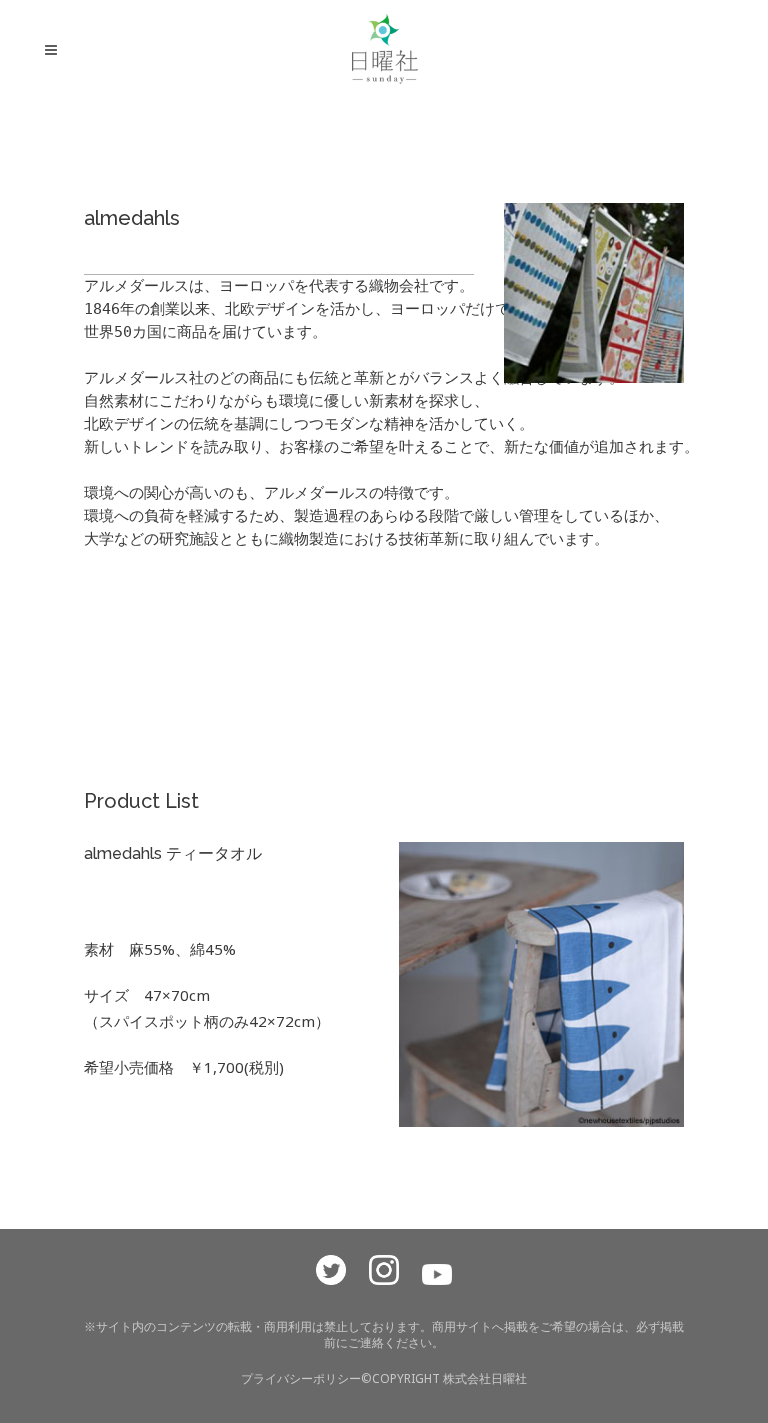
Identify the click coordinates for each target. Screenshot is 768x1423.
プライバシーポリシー (301, 1378)
